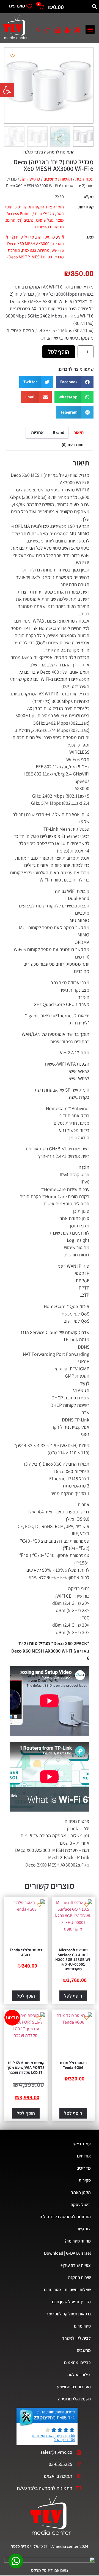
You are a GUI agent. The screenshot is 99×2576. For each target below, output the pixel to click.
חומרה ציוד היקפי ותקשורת (41, 207)
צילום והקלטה (79, 2375)
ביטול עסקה (81, 2205)
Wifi (60, 237)
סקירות (85, 2180)
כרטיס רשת (46, 237)
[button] (7, 90)
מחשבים (84, 2350)
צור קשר (84, 2229)
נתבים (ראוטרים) (20, 220)
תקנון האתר (81, 2192)
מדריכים (84, 2168)
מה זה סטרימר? (78, 2241)
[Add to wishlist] (13, 56)
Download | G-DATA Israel (67, 2253)
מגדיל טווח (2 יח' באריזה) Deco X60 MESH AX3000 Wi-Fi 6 (35, 244)
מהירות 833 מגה (36, 250)
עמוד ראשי (82, 2144)
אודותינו (84, 2156)
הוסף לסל (59, 352)
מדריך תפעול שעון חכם (71, 2302)
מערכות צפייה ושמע (74, 2387)
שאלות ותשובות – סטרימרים (67, 2290)
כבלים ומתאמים (77, 2362)
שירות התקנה (79, 2277)
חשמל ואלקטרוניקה (74, 2399)
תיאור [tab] (79, 432)
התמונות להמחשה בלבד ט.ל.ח (65, 2217)
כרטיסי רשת (30, 179)
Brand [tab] (59, 432)
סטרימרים (82, 2326)
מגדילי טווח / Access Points (30, 214)
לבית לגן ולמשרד (76, 2338)
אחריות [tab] (37, 432)
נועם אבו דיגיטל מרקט (50, 2570)
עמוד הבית (84, 179)
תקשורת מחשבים (58, 179)
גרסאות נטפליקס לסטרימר (68, 2314)
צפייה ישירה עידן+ (76, 2265)
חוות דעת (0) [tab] (73, 445)
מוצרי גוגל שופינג (50, 220)
